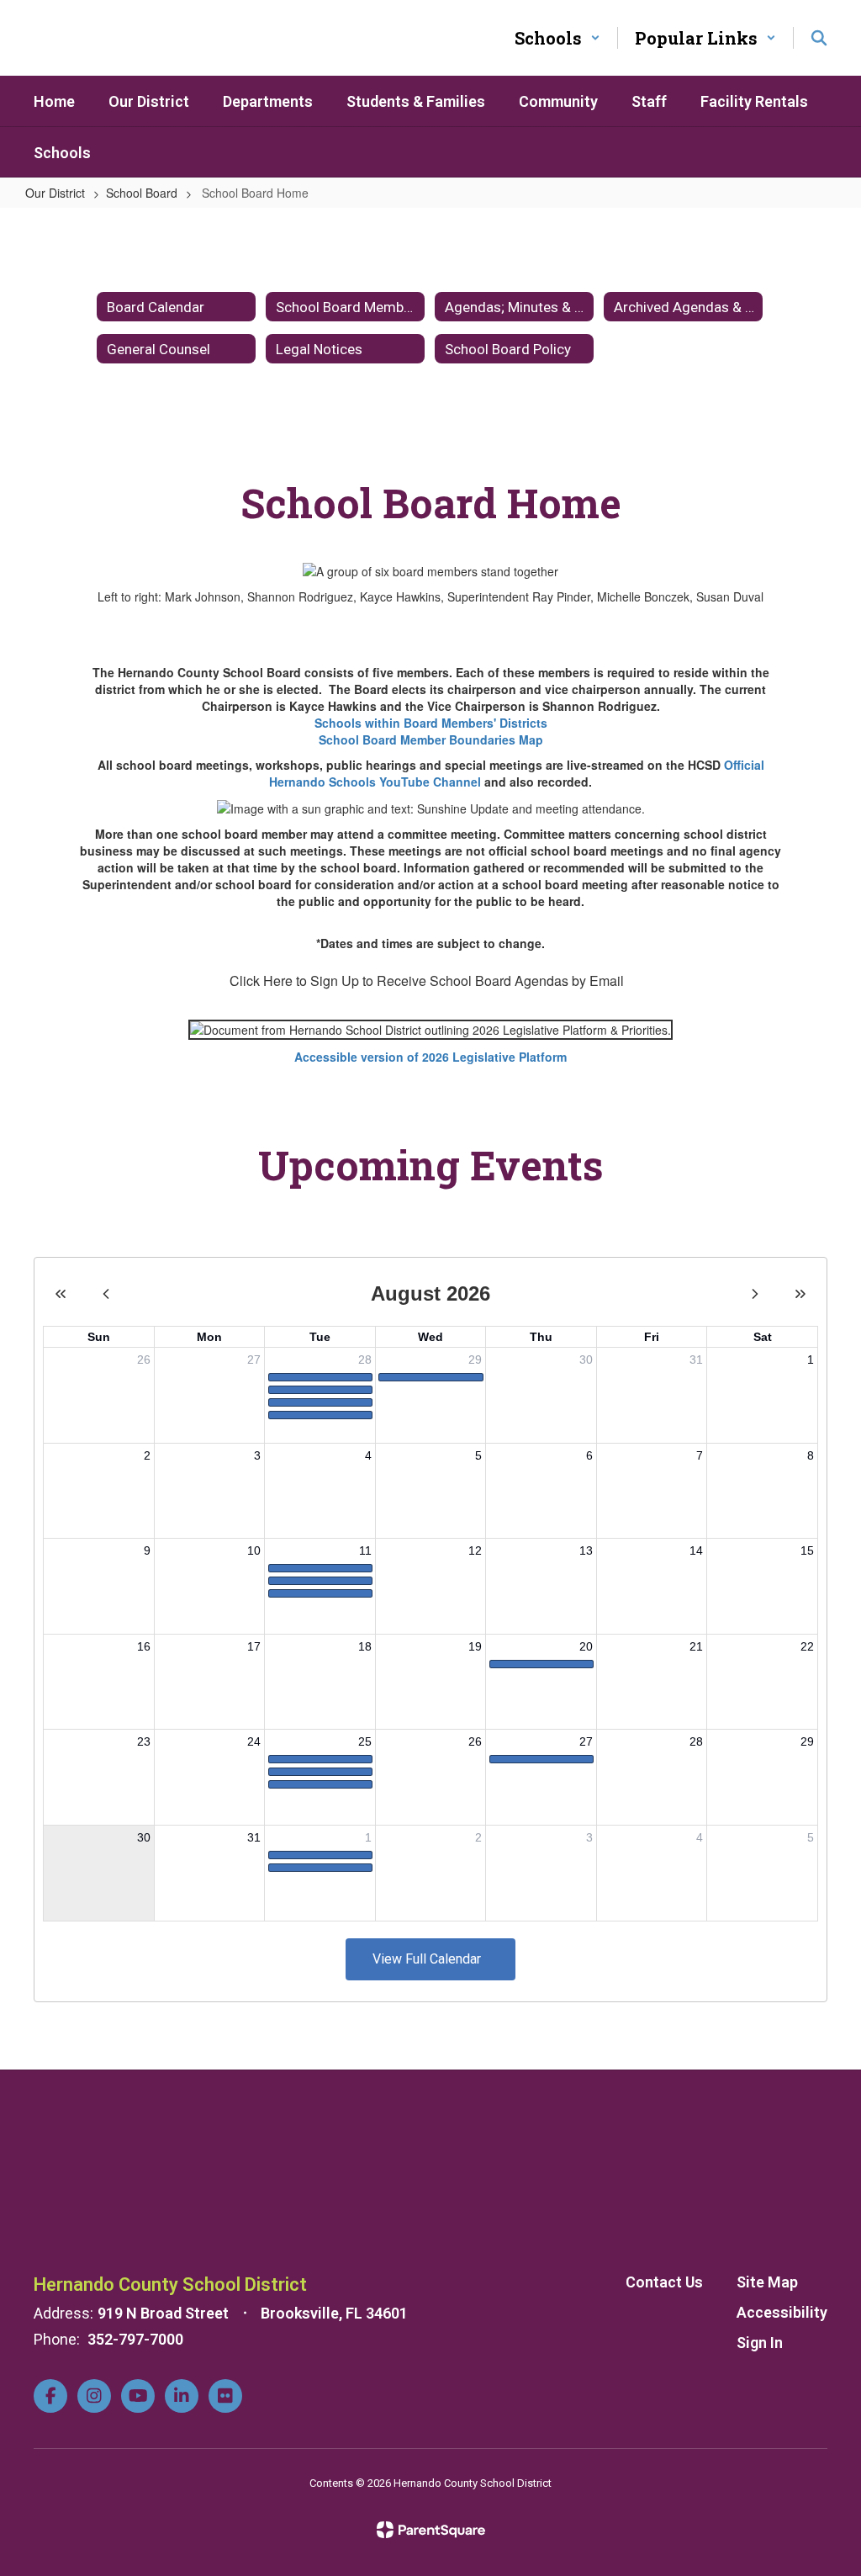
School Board (142, 193)
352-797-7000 (135, 2339)
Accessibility (782, 2312)
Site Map (767, 2282)
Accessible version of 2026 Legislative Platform (430, 1057)
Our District (55, 193)
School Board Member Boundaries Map (431, 739)
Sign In (760, 2343)
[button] (557, 38)
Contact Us (664, 2282)
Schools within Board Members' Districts (431, 723)
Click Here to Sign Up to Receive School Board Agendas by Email (427, 981)
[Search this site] (819, 38)
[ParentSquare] (431, 2530)
